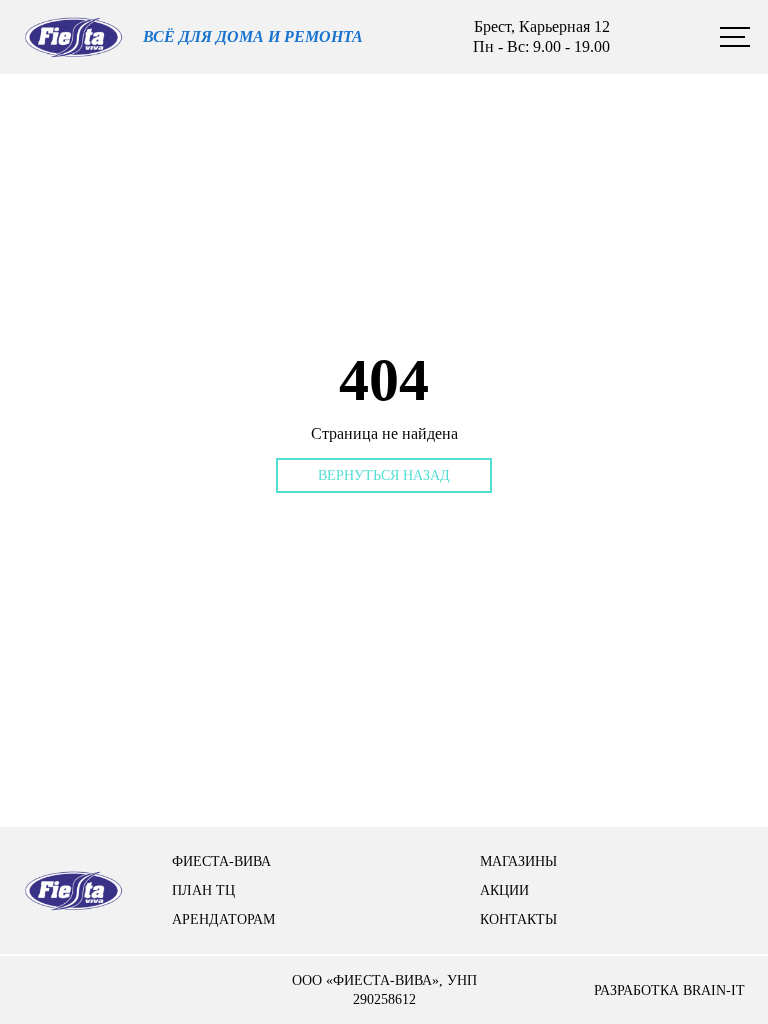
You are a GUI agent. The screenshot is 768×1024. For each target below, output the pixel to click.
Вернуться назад (384, 475)
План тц (203, 890)
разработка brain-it (669, 990)
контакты (518, 919)
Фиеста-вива (221, 861)
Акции (504, 890)
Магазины (518, 861)
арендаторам (223, 919)
